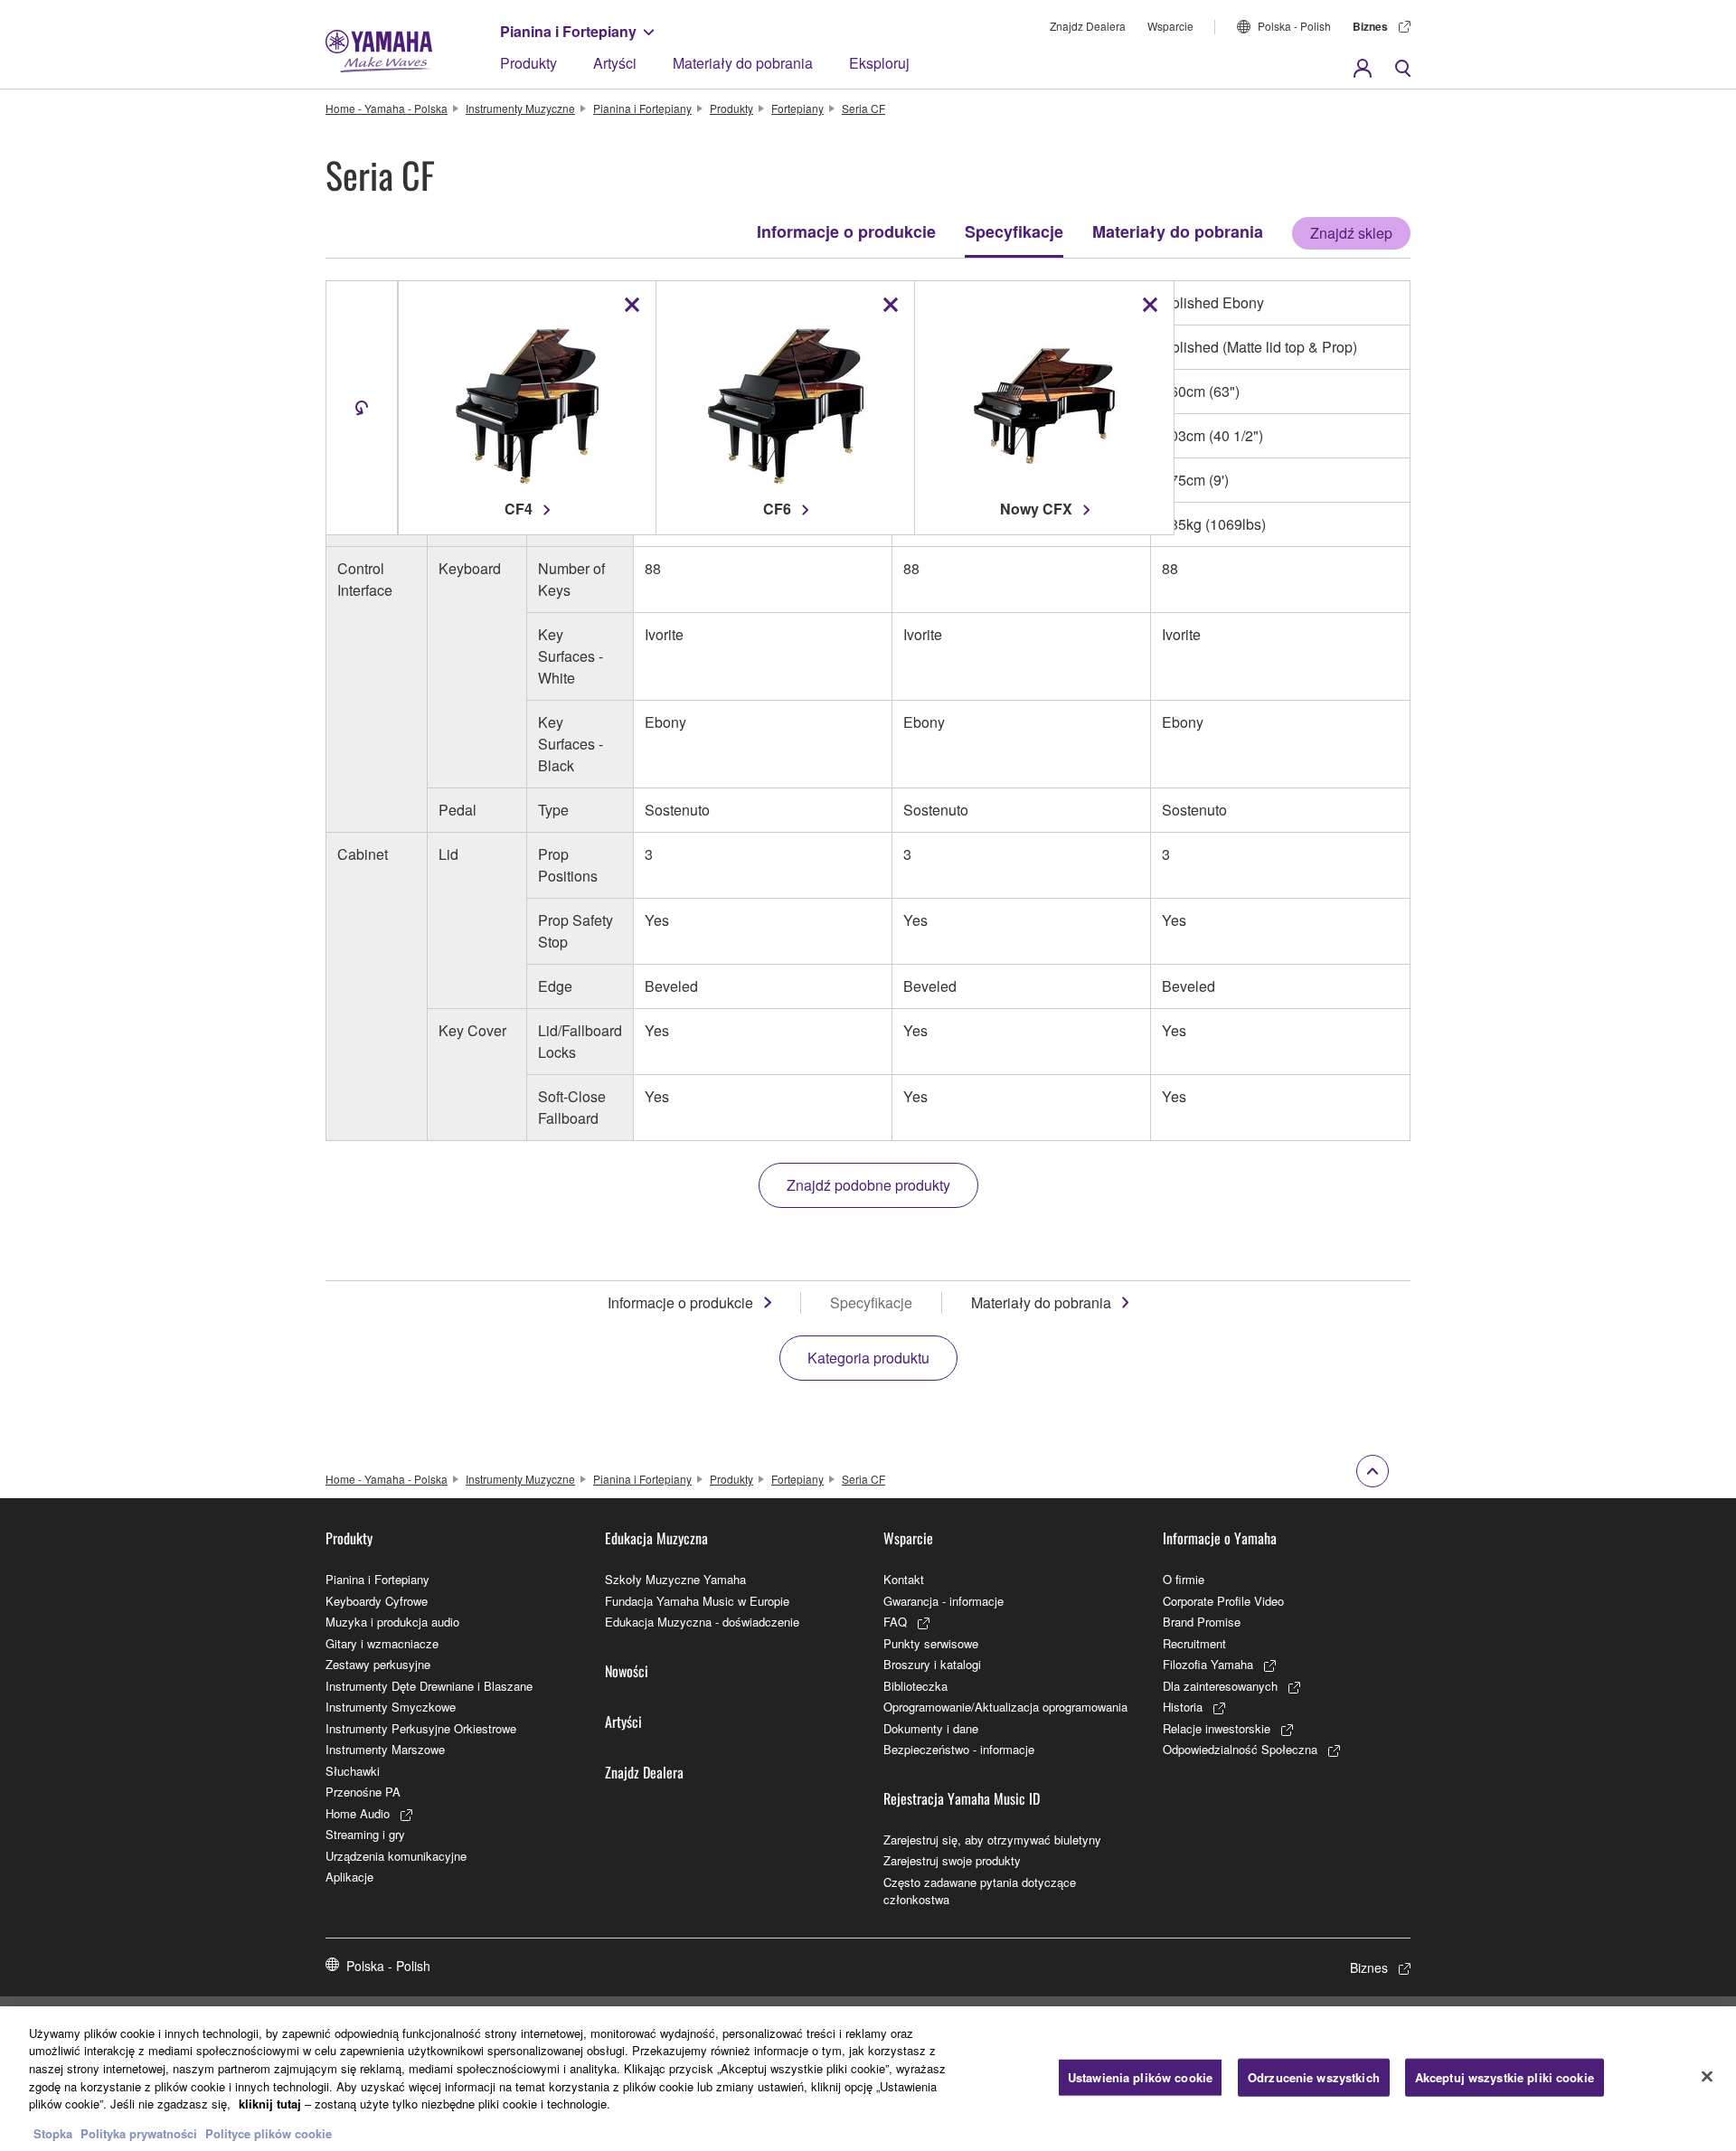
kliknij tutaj (270, 2104)
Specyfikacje (1014, 231)
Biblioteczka (915, 1686)
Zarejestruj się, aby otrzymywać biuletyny (992, 1840)
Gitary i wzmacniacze (382, 1643)
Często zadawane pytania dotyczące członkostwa (980, 1891)
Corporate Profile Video (1223, 1601)
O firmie (1184, 1579)
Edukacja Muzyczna (656, 1538)
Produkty (528, 63)
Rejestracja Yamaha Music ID (962, 1798)
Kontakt (904, 1579)
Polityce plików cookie (269, 2132)
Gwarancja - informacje (943, 1601)
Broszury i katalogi (932, 1664)
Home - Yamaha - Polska (387, 108)
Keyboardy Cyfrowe (377, 1601)
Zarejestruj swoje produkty (952, 1860)
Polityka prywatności (139, 2132)
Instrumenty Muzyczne (520, 108)
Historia (1183, 1707)
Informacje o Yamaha (1220, 1538)
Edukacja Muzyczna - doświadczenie (702, 1622)
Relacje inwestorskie (1217, 1728)
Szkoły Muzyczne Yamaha (675, 1579)
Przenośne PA (363, 1792)
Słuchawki (353, 1771)
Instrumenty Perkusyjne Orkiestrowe (421, 1728)
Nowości (627, 1671)
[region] (868, 2079)
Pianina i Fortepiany (568, 31)
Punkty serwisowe (931, 1643)
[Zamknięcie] (1707, 2076)
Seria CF (863, 108)
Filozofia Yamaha (1208, 1664)
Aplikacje (349, 1877)
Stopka (55, 2132)
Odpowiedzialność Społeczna (1240, 1749)
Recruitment (1194, 1643)
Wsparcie (1170, 26)
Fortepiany (797, 108)
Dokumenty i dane (931, 1728)
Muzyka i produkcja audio (392, 1622)
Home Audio (358, 1813)
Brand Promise (1202, 1622)
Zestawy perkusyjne (378, 1664)
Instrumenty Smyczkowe (391, 1707)
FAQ (895, 1622)
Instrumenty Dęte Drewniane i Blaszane (429, 1686)
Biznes (1370, 26)
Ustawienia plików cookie (1140, 2077)
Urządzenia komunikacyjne (396, 1856)
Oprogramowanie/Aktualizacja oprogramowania (1005, 1707)
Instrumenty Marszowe (385, 1749)
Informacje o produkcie (846, 231)
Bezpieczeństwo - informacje (959, 1749)
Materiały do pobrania (743, 63)
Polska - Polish (1294, 26)
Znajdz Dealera (1088, 26)
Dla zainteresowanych (1220, 1686)
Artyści (615, 63)
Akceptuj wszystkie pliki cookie (1505, 2077)
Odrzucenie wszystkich (1314, 2077)
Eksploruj (879, 63)
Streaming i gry (365, 1834)
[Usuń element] (632, 305)
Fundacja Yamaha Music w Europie (697, 1601)
